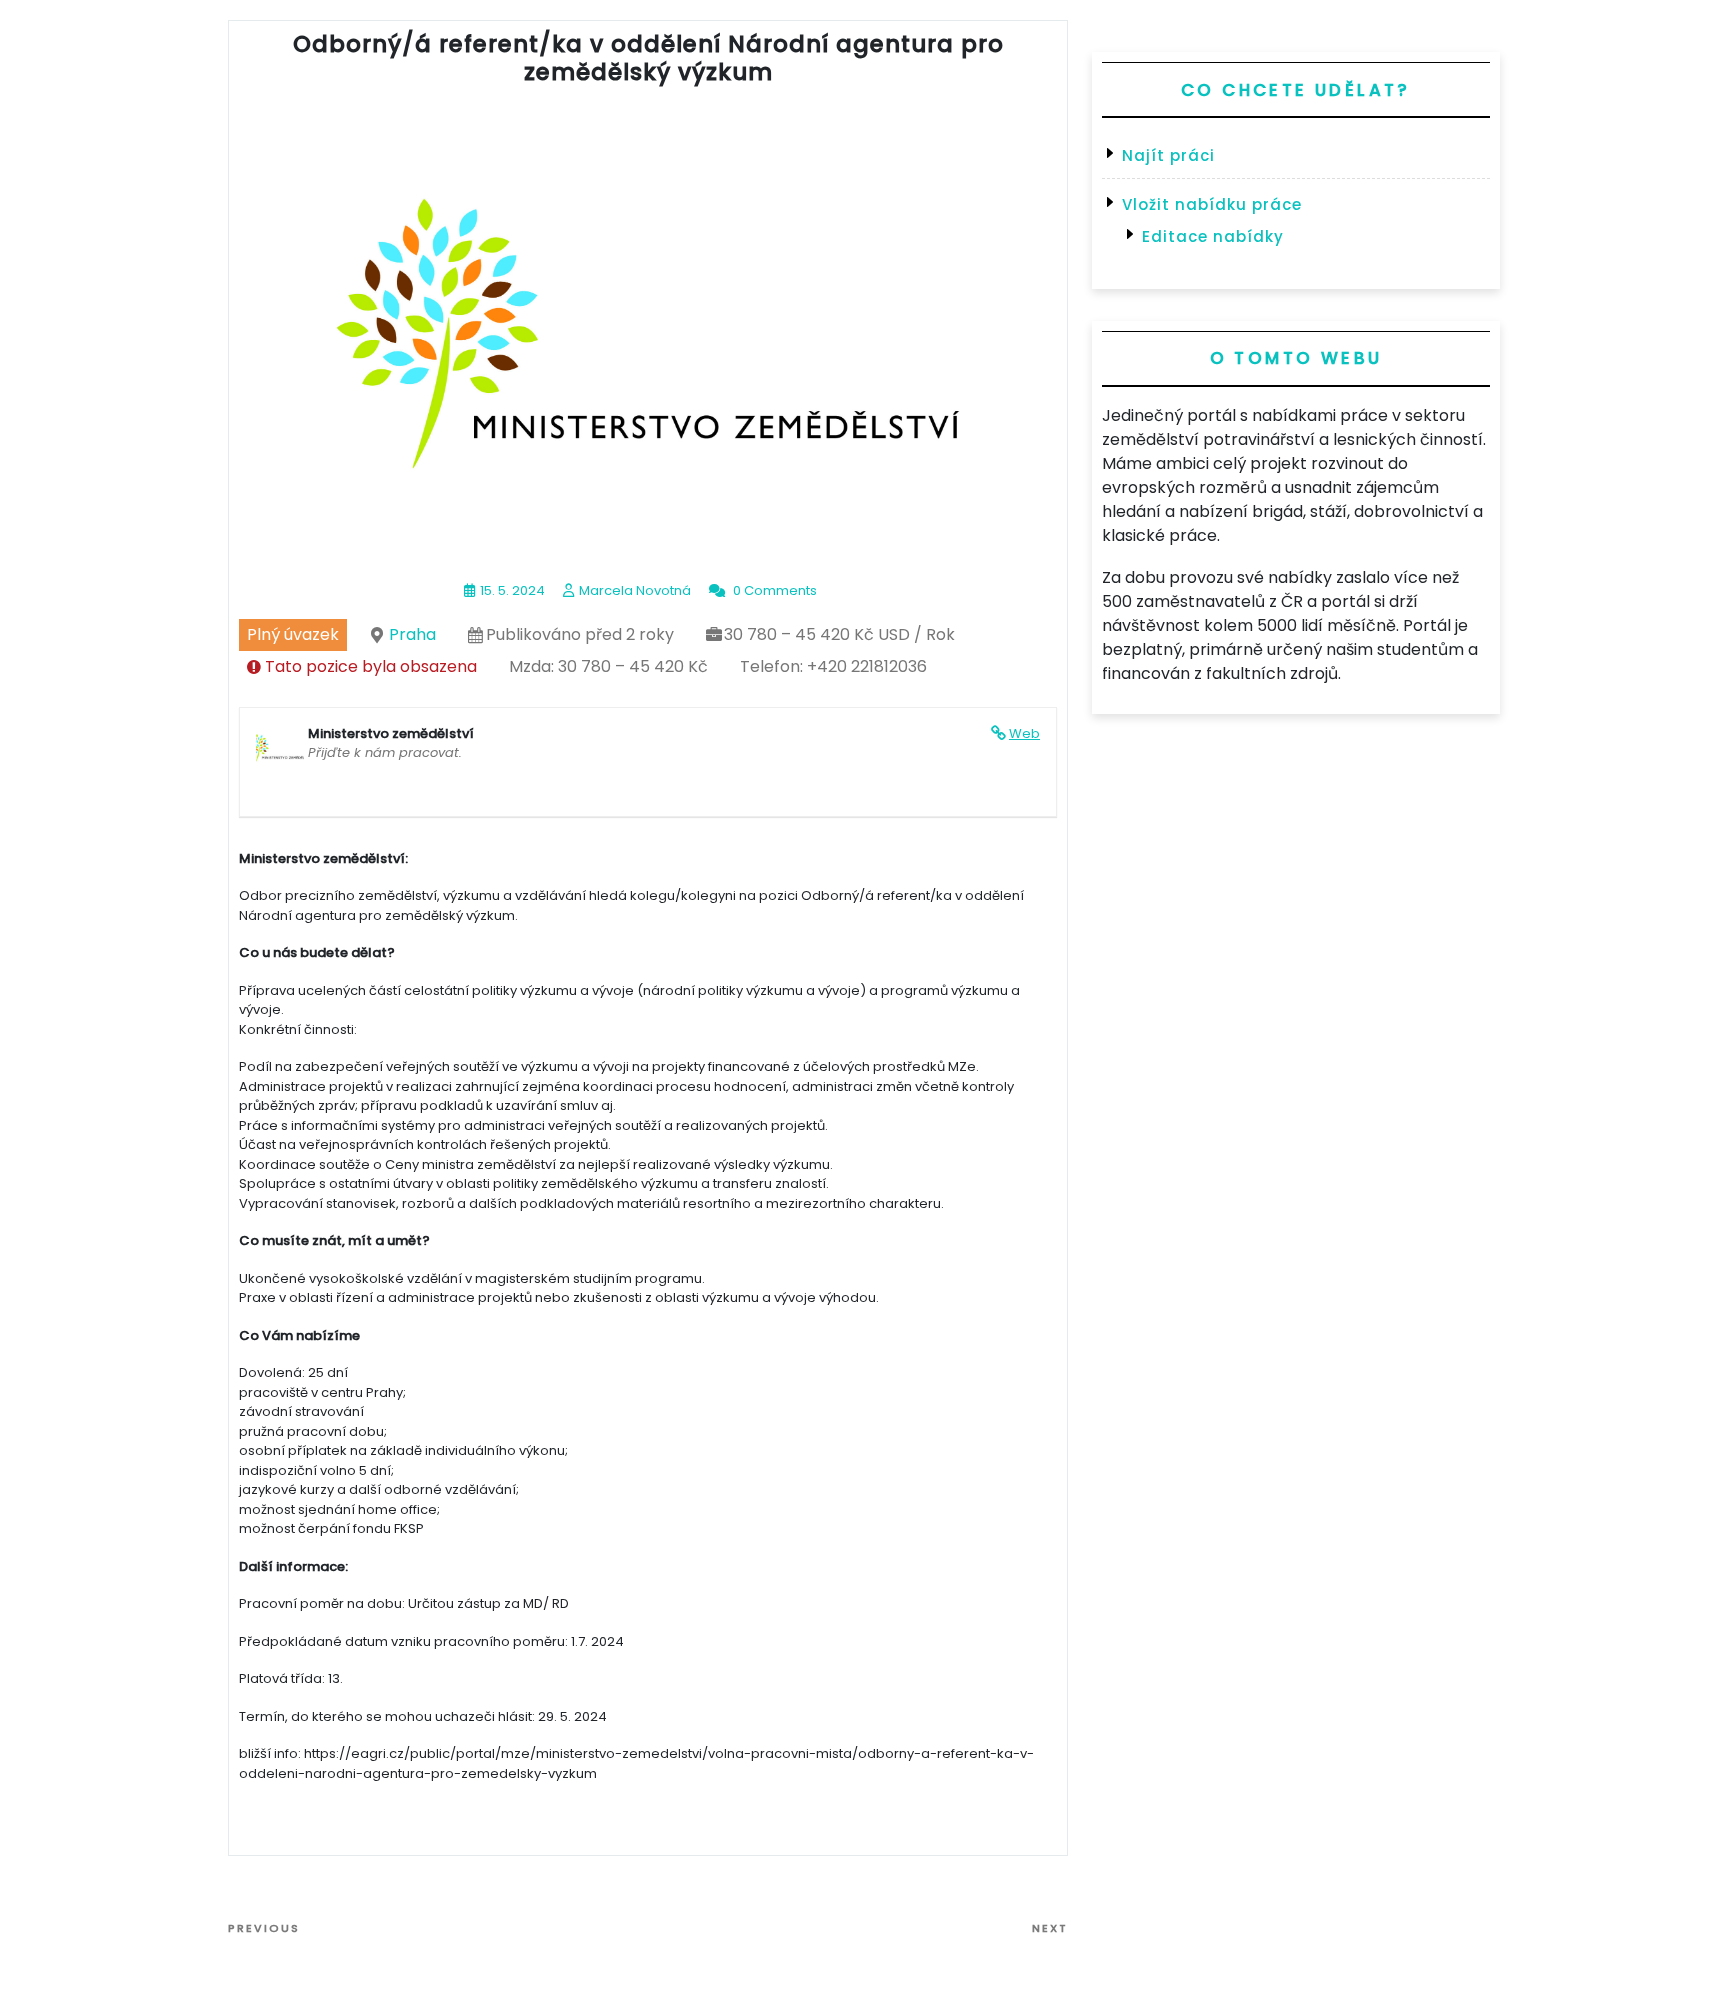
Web (1024, 733)
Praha (412, 634)
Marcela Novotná (635, 590)
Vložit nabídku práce (1212, 204)
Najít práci (1168, 155)
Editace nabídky (1213, 236)
